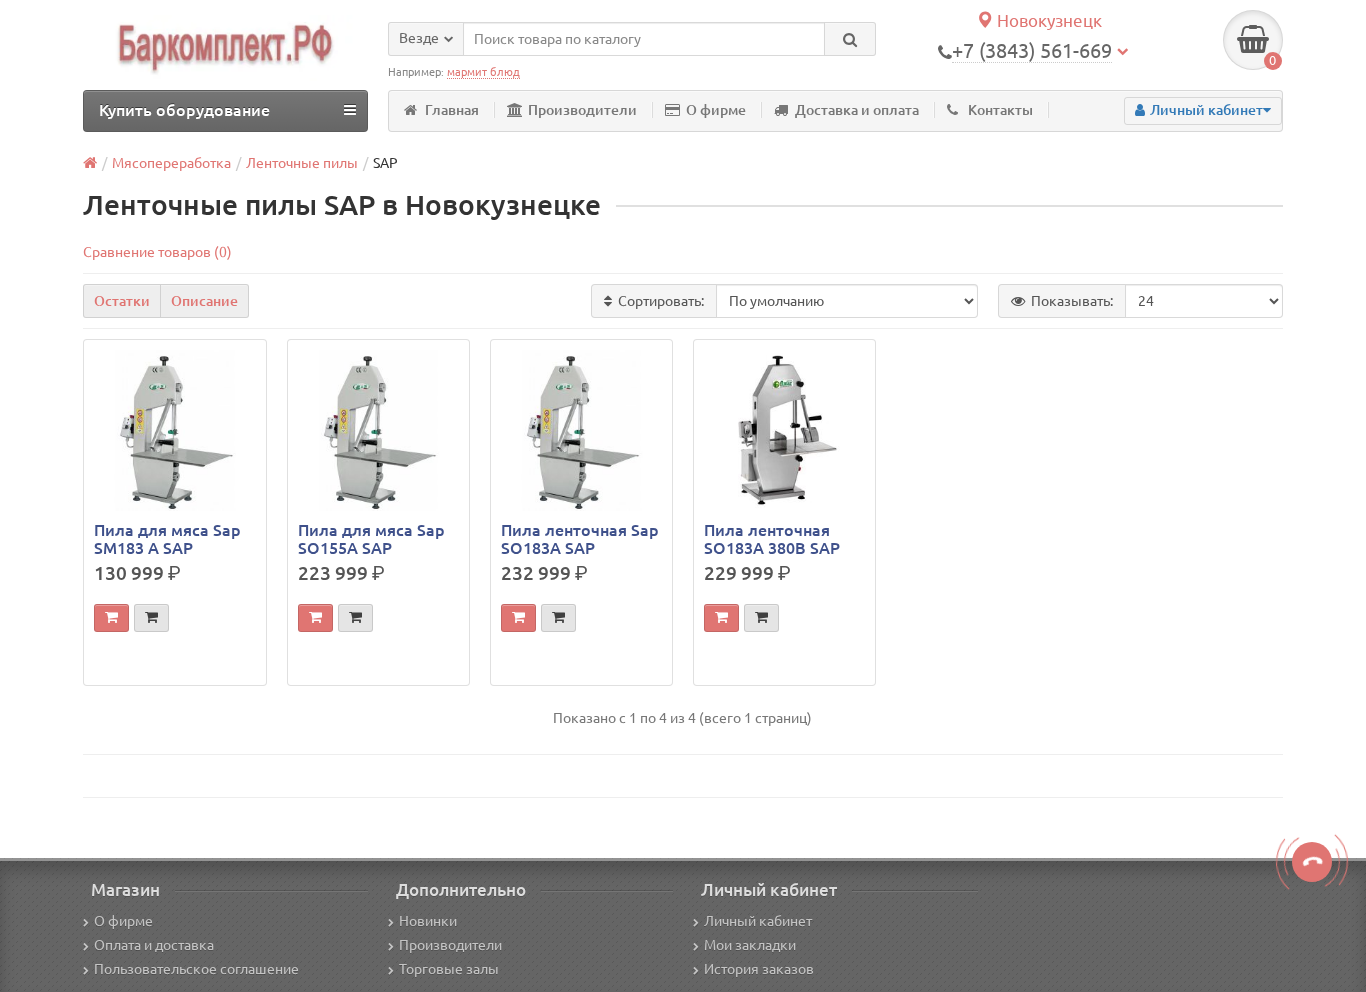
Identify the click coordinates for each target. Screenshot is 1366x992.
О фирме (716, 110)
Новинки (428, 921)
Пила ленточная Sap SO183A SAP (580, 539)
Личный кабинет (758, 921)
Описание (204, 301)
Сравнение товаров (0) (157, 252)
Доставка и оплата (857, 110)
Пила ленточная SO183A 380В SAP (772, 539)
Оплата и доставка (154, 945)
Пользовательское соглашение (196, 969)
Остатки (122, 301)
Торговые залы (449, 969)
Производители (582, 110)
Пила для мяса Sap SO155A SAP (371, 539)
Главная (452, 110)
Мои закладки (750, 945)
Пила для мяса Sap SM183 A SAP (167, 539)
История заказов (759, 969)
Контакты (1000, 110)
